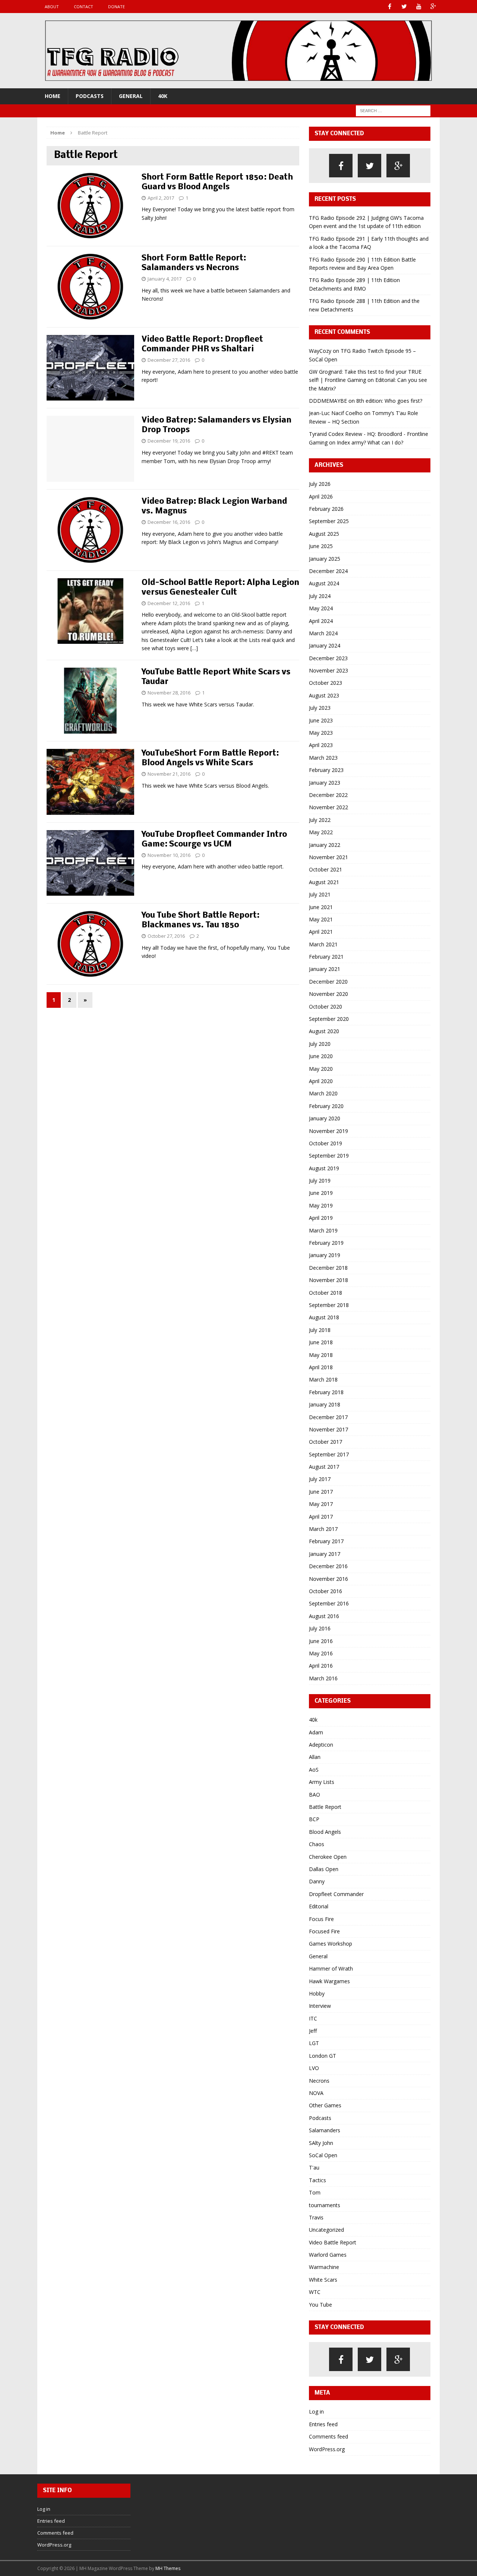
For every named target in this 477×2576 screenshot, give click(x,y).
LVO (314, 2068)
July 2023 (320, 708)
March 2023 (323, 758)
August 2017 (324, 1467)
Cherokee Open (328, 1857)
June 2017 (321, 1492)
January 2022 (325, 845)
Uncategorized (326, 2230)
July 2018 (320, 1330)
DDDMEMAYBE (328, 401)
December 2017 (328, 1417)
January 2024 (325, 645)
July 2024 (320, 596)
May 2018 (321, 1355)
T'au (314, 2167)
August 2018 (324, 1317)
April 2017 (321, 1517)
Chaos (317, 1844)
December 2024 (328, 571)
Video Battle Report (333, 2242)
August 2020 (324, 1031)
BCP (314, 1819)
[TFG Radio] (238, 51)
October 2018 (326, 1293)
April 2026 (321, 496)
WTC (315, 2292)
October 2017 (326, 1442)
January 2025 (325, 559)
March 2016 (323, 1678)
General (131, 96)
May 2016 (321, 1653)
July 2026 (320, 484)
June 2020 (321, 1056)
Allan (315, 1757)
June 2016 (321, 1641)
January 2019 (325, 1255)
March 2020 (323, 1093)
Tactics (318, 2180)
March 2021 (323, 944)
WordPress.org (327, 2449)
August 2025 (324, 534)
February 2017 (326, 1541)
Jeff (313, 2031)
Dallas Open (324, 1869)
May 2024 (321, 608)
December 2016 (328, 1566)
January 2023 (325, 783)
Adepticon (321, 1745)
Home (53, 96)
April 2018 (321, 1367)
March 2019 (323, 1230)
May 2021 (321, 919)
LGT (314, 2043)
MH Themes (168, 2568)
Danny (317, 1881)
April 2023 (321, 745)
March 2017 (323, 1529)
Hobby (317, 1993)
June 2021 (321, 907)
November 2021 (328, 857)
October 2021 (326, 869)
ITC (313, 2018)
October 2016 (326, 1591)
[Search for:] (393, 110)
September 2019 (329, 1156)
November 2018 (328, 1280)
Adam (316, 1732)
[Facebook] (390, 7)
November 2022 (328, 807)
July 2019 (320, 1181)
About (52, 7)
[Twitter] (404, 7)
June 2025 (321, 546)
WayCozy (320, 351)
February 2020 (326, 1106)
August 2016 (324, 1616)
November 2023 (328, 670)
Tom (315, 2192)
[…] (194, 648)
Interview (320, 2006)
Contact (83, 7)
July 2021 (320, 894)
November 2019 (328, 1131)
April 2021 (321, 932)
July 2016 (320, 1628)
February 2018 (326, 1392)
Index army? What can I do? (370, 442)
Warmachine (324, 2267)
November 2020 (328, 994)
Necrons (319, 2081)
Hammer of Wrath (331, 1969)
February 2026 (326, 509)
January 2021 (325, 969)
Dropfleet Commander (336, 1894)
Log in (316, 2412)
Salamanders (325, 2130)
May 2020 (321, 1069)
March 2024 (323, 633)
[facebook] (341, 166)
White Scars (323, 2280)
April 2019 (321, 1218)
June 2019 (321, 1193)
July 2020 (320, 1044)
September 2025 (329, 521)
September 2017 (329, 1454)
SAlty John (321, 2143)
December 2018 (328, 1268)
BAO (315, 1795)
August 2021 (324, 882)
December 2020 (328, 982)
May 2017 (321, 1504)
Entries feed (323, 2424)
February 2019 (326, 1243)
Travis (316, 2217)
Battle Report (325, 1807)
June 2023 (321, 720)
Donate (116, 7)
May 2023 (321, 733)
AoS (314, 1770)
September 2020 (329, 1019)
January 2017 (325, 1554)
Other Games (325, 2105)
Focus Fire (321, 1919)
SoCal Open (323, 2155)
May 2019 (321, 1205)
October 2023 (326, 683)
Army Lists (322, 1782)
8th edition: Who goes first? (389, 401)
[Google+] (433, 7)
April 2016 (321, 1666)
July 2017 (320, 1479)
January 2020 (325, 1118)
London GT (323, 2056)
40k (163, 96)
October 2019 (326, 1143)
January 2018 (325, 1404)
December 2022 (328, 795)
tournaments (325, 2205)
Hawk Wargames (329, 1981)
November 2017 (328, 1429)
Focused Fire (324, 1931)
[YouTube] (419, 7)
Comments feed (328, 2436)
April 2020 (321, 1081)
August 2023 (324, 695)
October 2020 (326, 1007)
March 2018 (323, 1379)
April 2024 (321, 621)
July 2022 (320, 820)
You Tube (320, 2305)
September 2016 (329, 1603)
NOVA (316, 2093)
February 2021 (326, 957)
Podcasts (90, 96)
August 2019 (324, 1168)
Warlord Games (328, 2255)
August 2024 (324, 583)
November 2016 (328, 1579)
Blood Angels (325, 1832)
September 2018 (329, 1305)
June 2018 (321, 1342)
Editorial (319, 1906)
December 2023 (328, 658)
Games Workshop (331, 1944)
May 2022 (321, 832)
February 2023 (326, 770)
